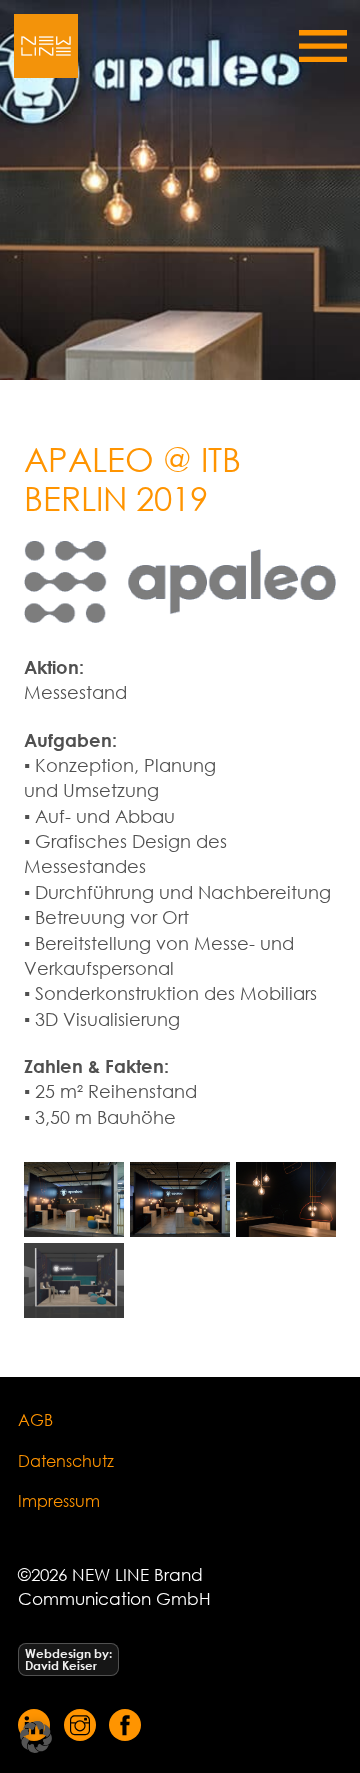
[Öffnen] (323, 46)
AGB (35, 1419)
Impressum (59, 1500)
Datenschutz (66, 1460)
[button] (36, 1737)
